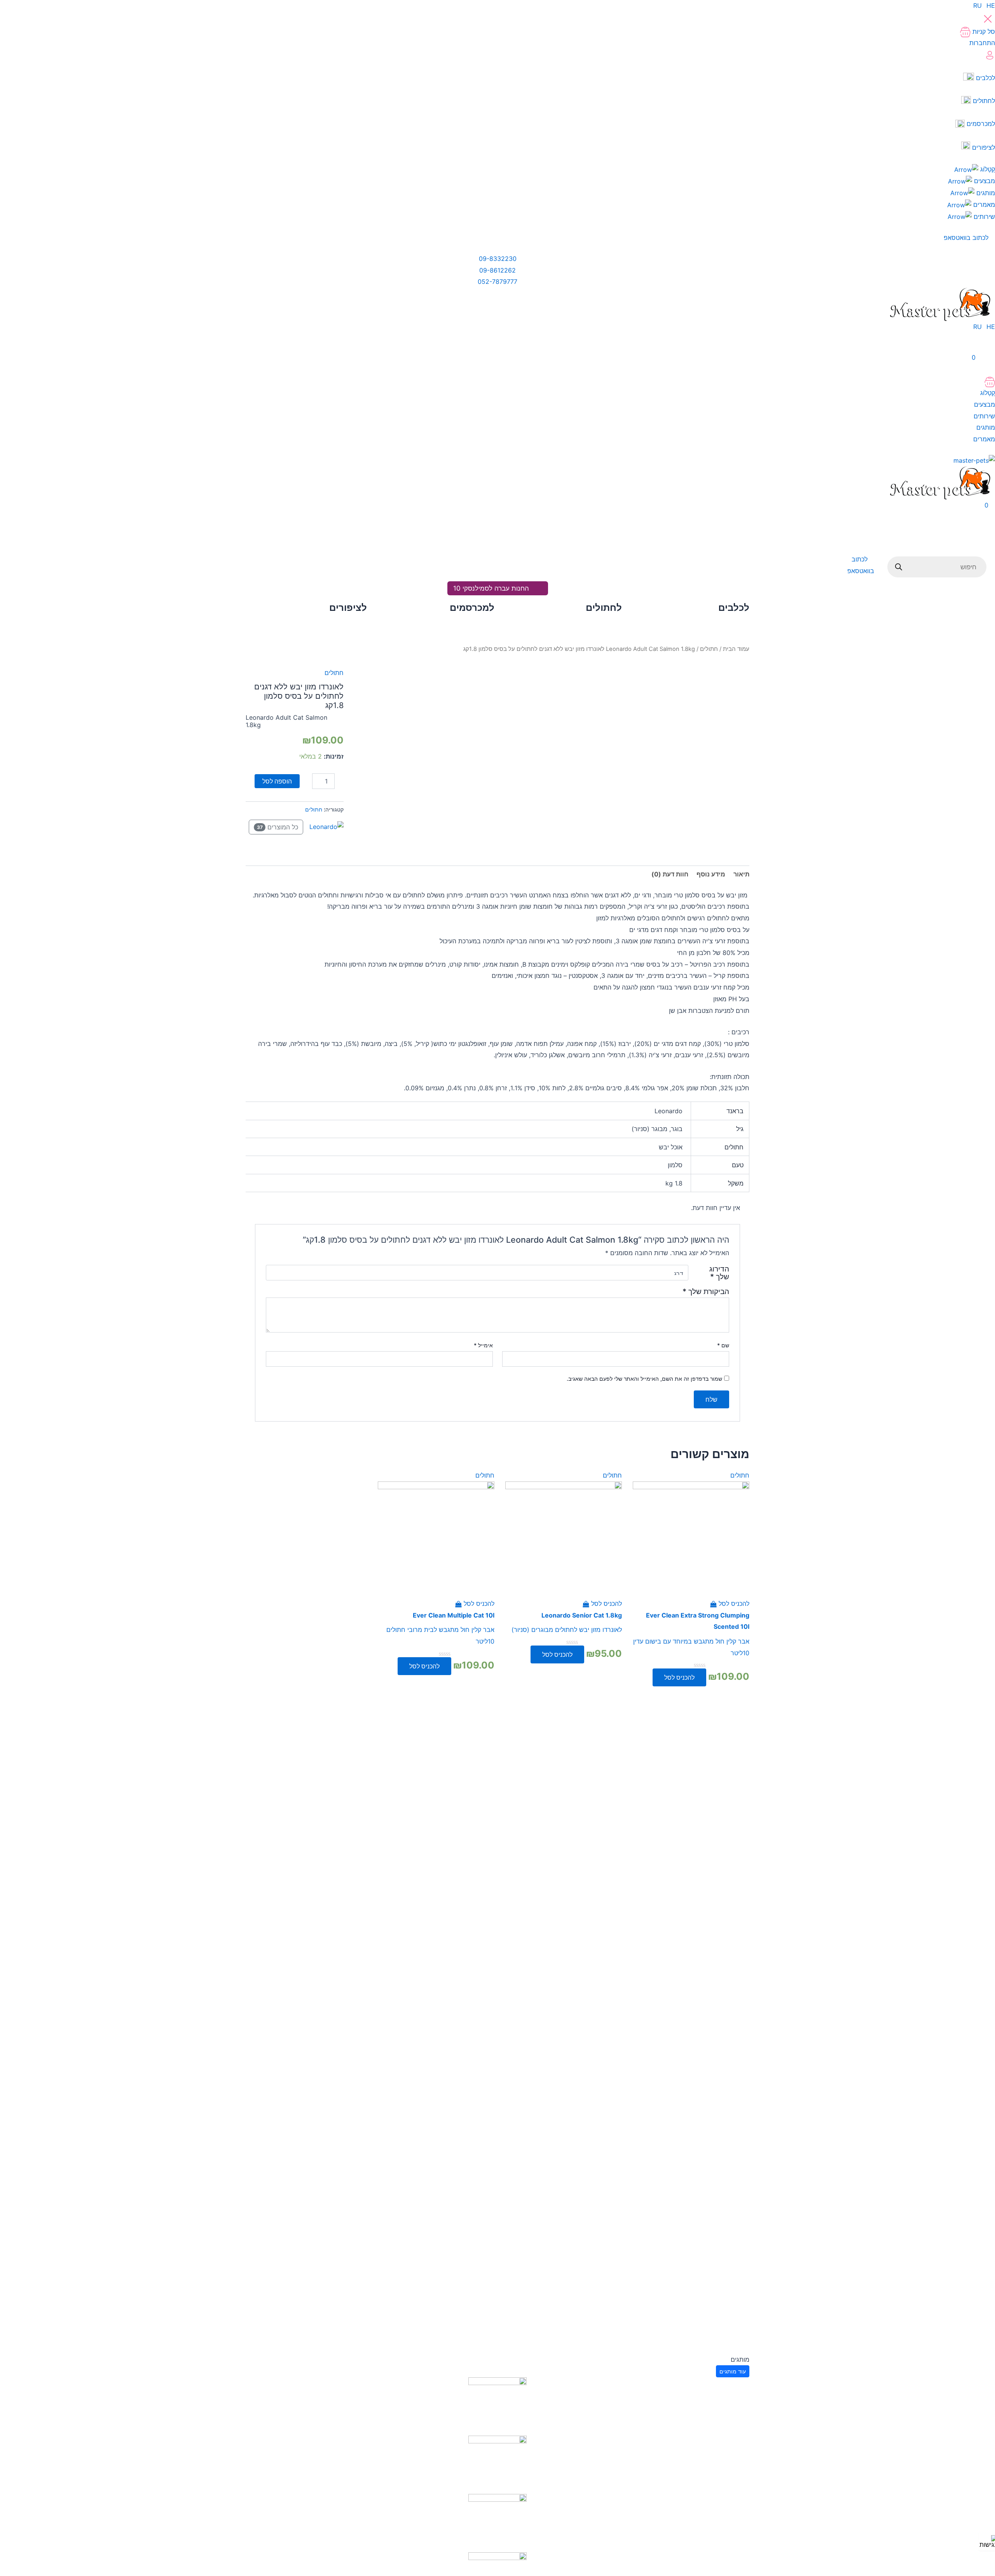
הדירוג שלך (719, 1273)
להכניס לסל (679, 1677)
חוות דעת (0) (670, 874)
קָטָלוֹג (987, 169)
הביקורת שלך (706, 1291)
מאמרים (983, 205)
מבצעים (984, 181)
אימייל (483, 1345)
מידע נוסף (711, 874)
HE (991, 5)
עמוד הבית (736, 649)
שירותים (983, 217)
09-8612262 (497, 270)
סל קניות (983, 31)
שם (723, 1345)
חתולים (709, 649)
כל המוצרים (278, 827)
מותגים (985, 193)
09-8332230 (498, 259)
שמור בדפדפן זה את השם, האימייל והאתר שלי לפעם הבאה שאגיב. (644, 1379)
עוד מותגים (733, 2371)
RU (978, 5)
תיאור (741, 874)
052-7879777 (497, 282)
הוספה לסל (277, 781)
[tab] (741, 874)
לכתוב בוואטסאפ (967, 238)
